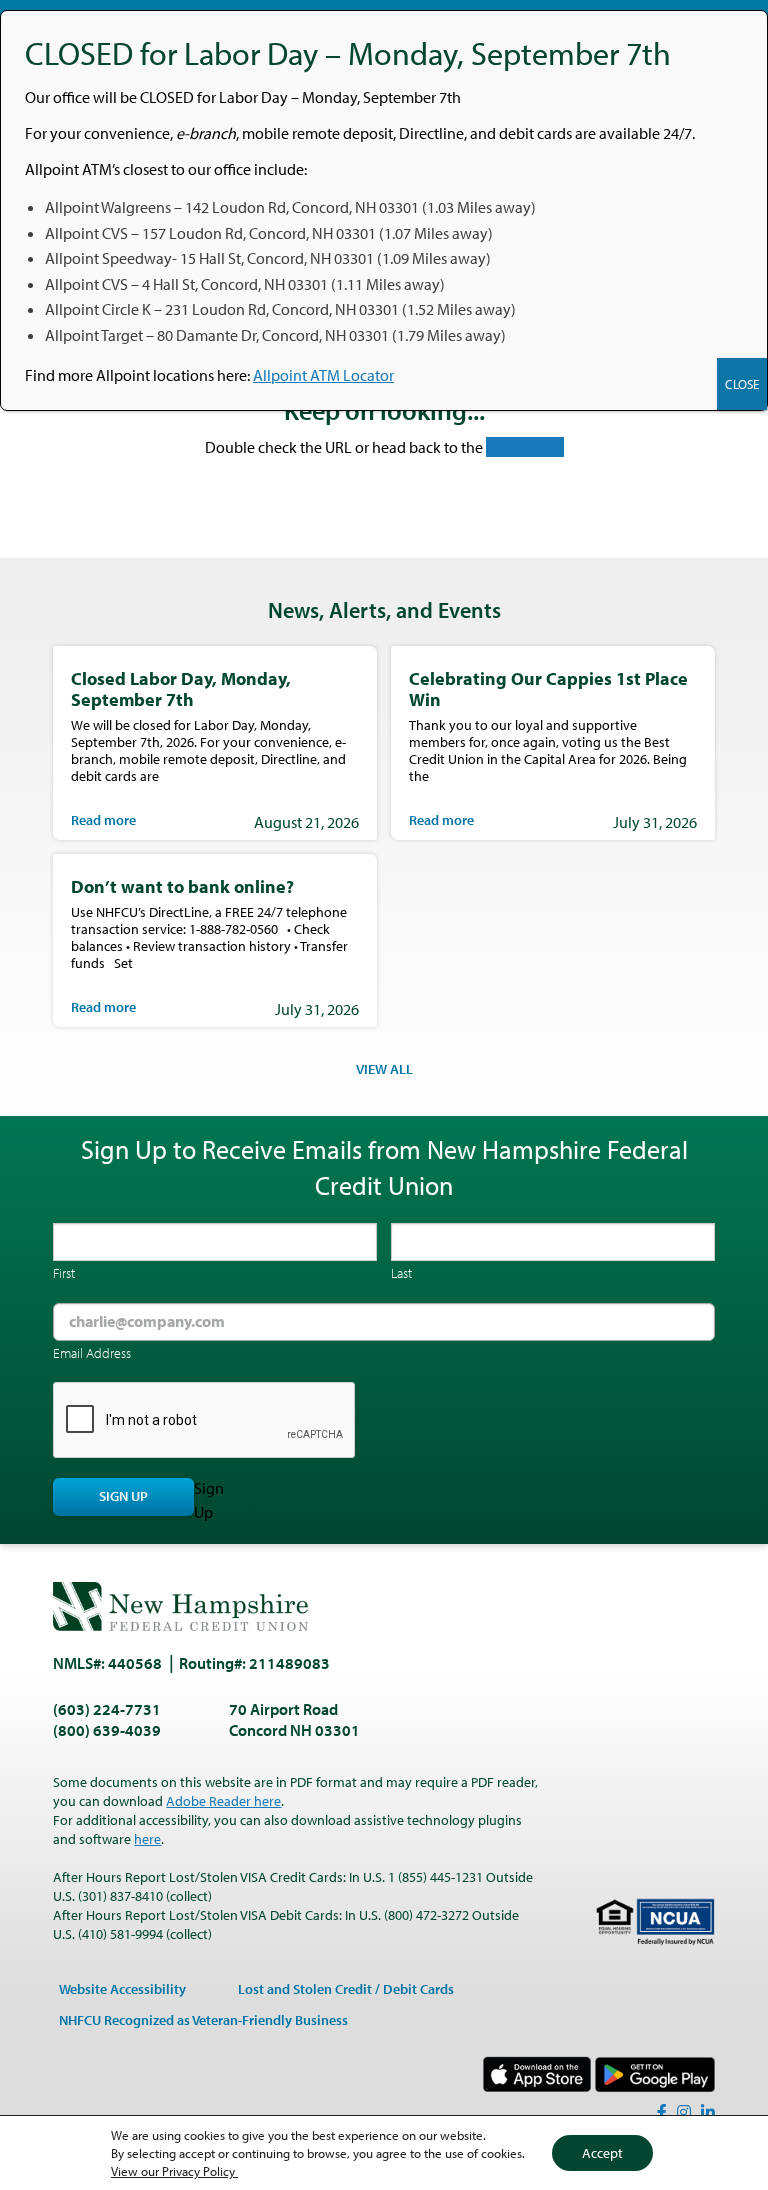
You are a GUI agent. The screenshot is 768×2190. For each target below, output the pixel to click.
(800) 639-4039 (107, 1730)
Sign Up (123, 1496)
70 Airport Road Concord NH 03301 (294, 1719)
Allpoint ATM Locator (323, 375)
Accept (602, 2153)
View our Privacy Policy (174, 2171)
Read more (103, 820)
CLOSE (742, 384)
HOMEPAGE (525, 447)
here (147, 1839)
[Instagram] (684, 2112)
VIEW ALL (384, 1069)
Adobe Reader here (223, 1801)
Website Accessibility (122, 1989)
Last (401, 1273)
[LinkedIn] (708, 2112)
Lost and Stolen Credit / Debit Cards (346, 1989)
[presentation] (205, 1421)
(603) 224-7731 (107, 1709)
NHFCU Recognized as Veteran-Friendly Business (203, 2020)
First (64, 1273)
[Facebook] (662, 2112)
